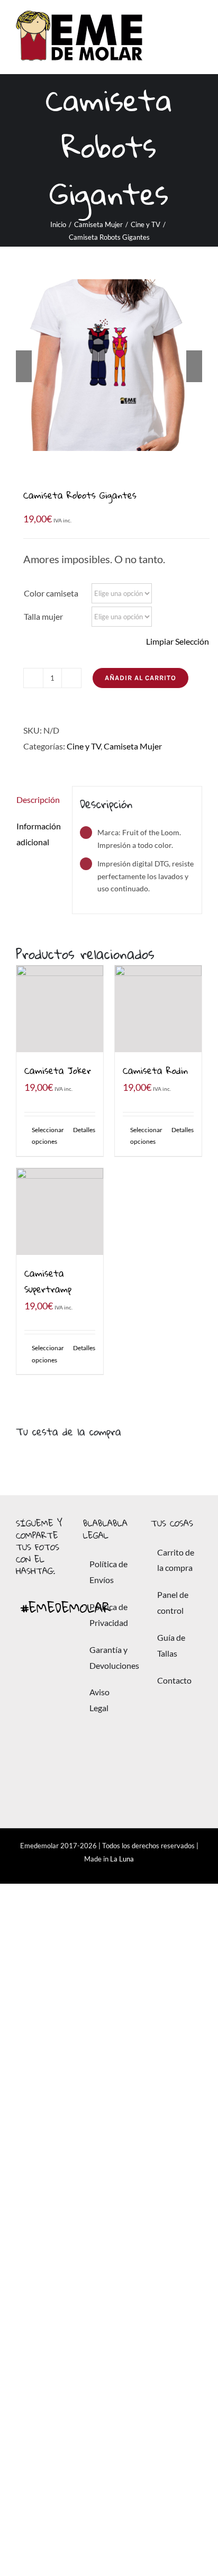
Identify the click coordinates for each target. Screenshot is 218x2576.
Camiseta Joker (58, 1070)
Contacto (174, 1680)
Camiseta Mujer (133, 746)
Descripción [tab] (38, 799)
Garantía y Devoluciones (109, 1657)
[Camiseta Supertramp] (60, 1212)
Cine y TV (84, 746)
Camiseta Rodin (155, 1070)
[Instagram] (42, 1752)
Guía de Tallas (171, 1645)
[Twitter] (42, 1707)
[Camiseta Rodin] (158, 1009)
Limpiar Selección (178, 641)
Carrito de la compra (176, 1560)
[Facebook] (42, 1663)
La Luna (122, 1859)
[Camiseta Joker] (60, 1009)
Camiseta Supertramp (48, 1281)
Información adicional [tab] (39, 834)
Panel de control (173, 1602)
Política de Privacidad (109, 1615)
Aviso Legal (99, 1700)
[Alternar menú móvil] (198, 37)
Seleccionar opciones (46, 1136)
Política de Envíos (108, 1572)
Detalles (84, 1130)
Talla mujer (43, 616)
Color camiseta (51, 593)
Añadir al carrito (140, 678)
